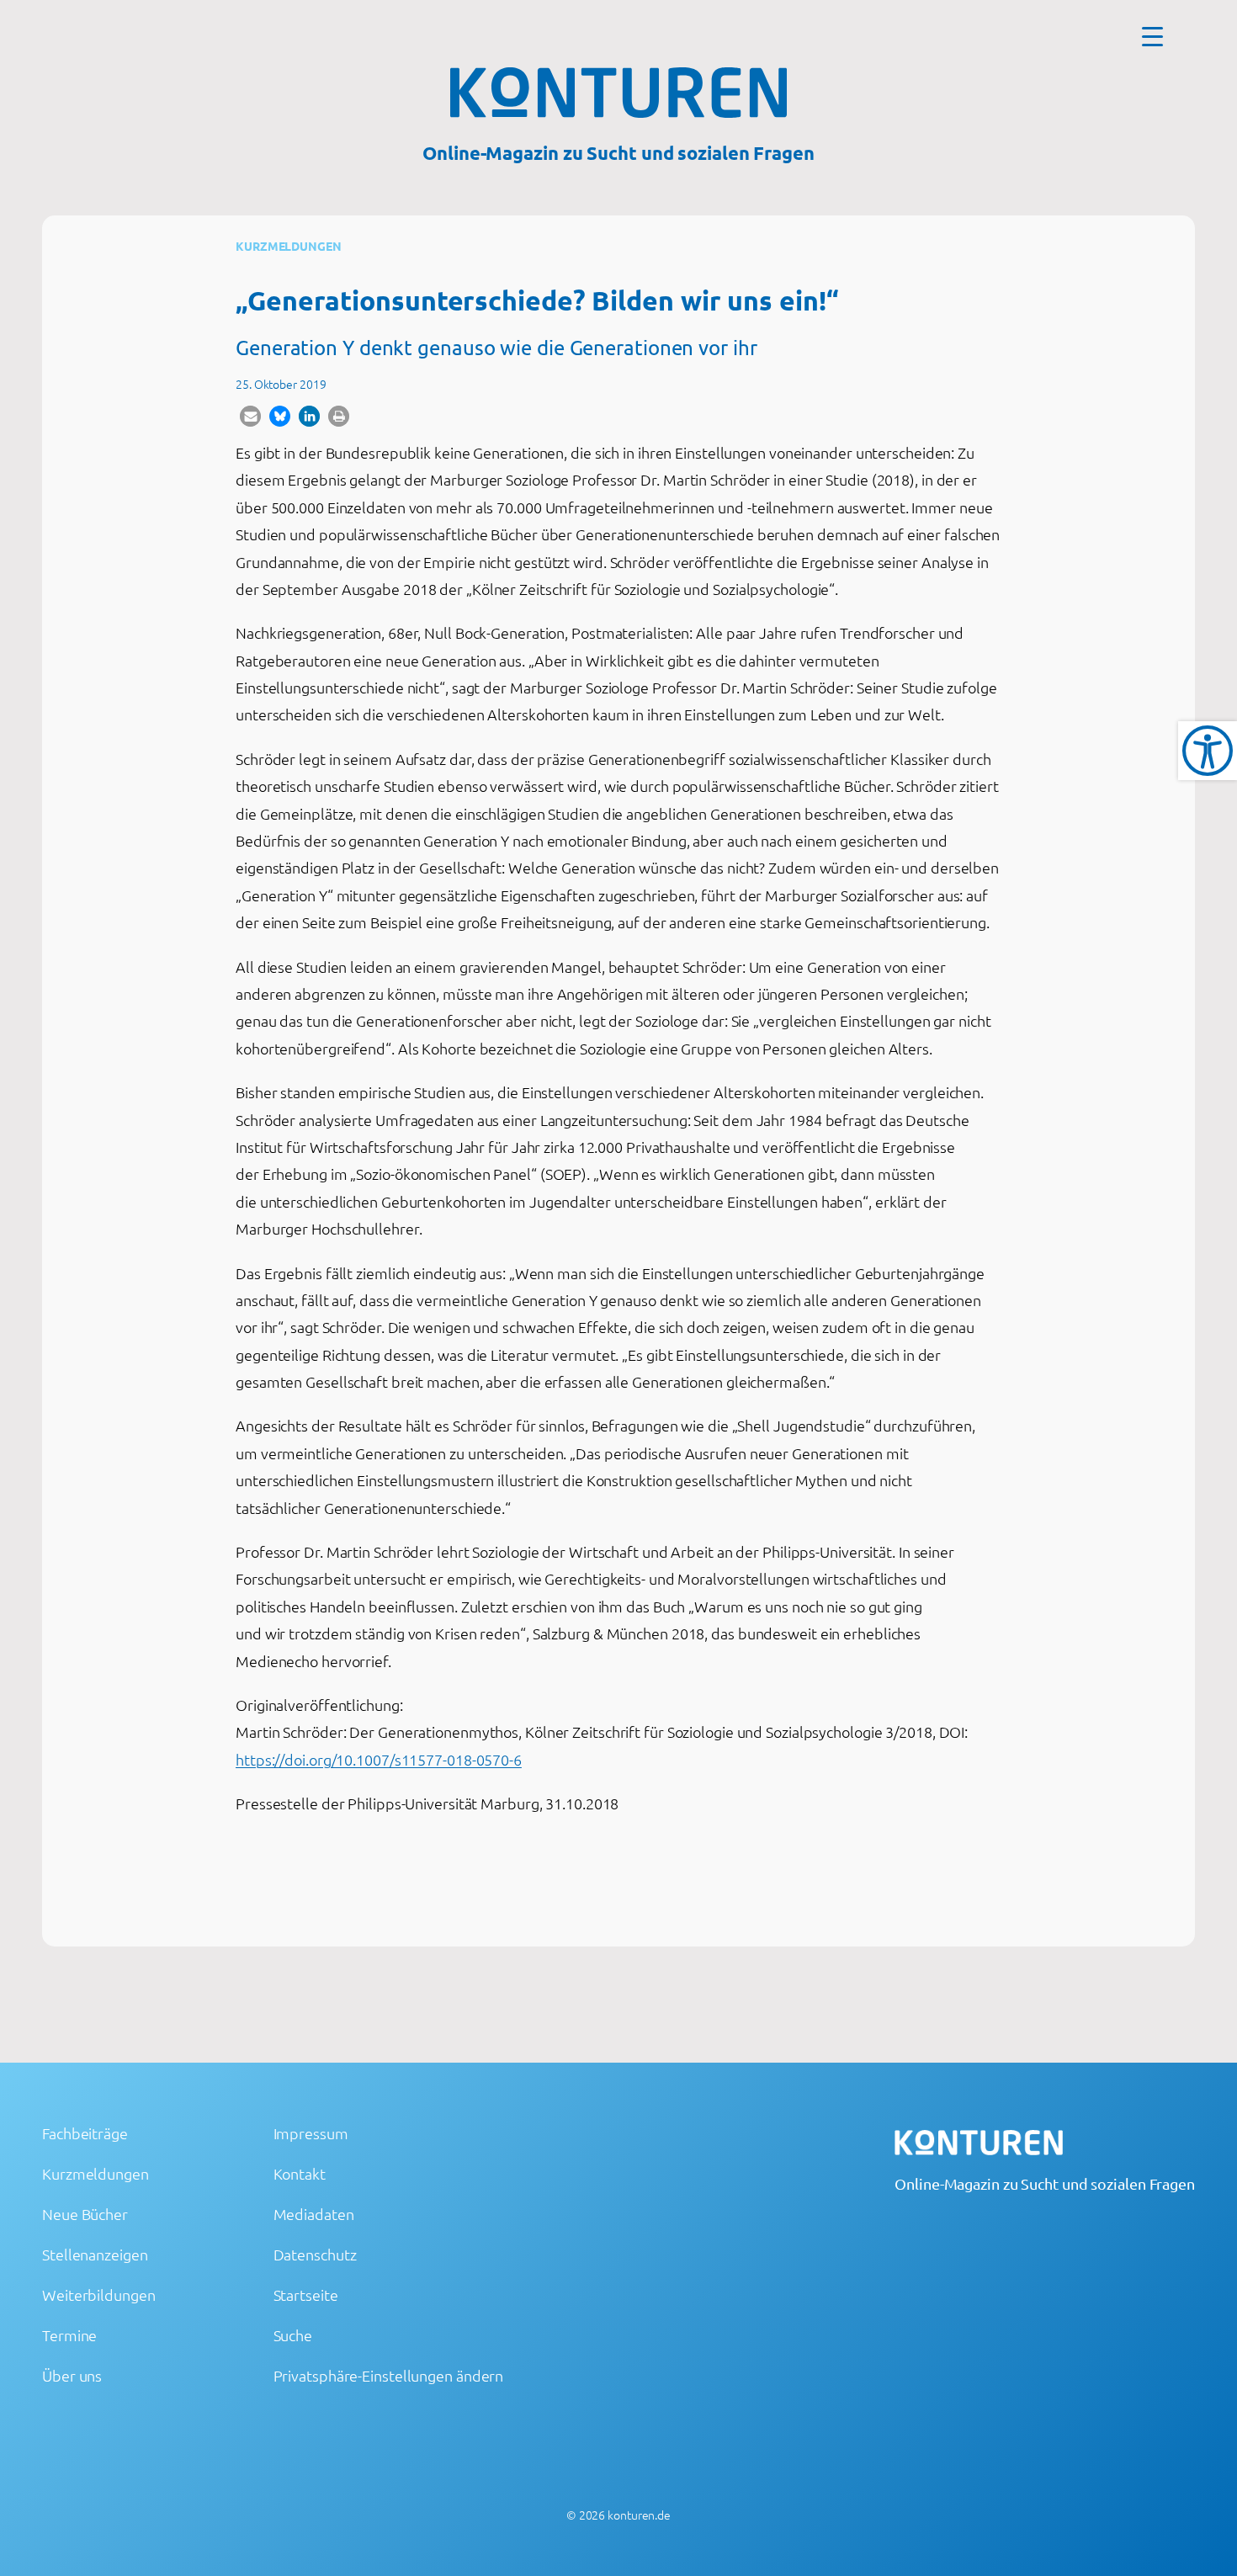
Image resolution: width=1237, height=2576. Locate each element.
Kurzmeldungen (289, 246)
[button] (250, 416)
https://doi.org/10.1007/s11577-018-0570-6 (379, 1759)
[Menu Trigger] (1152, 36)
